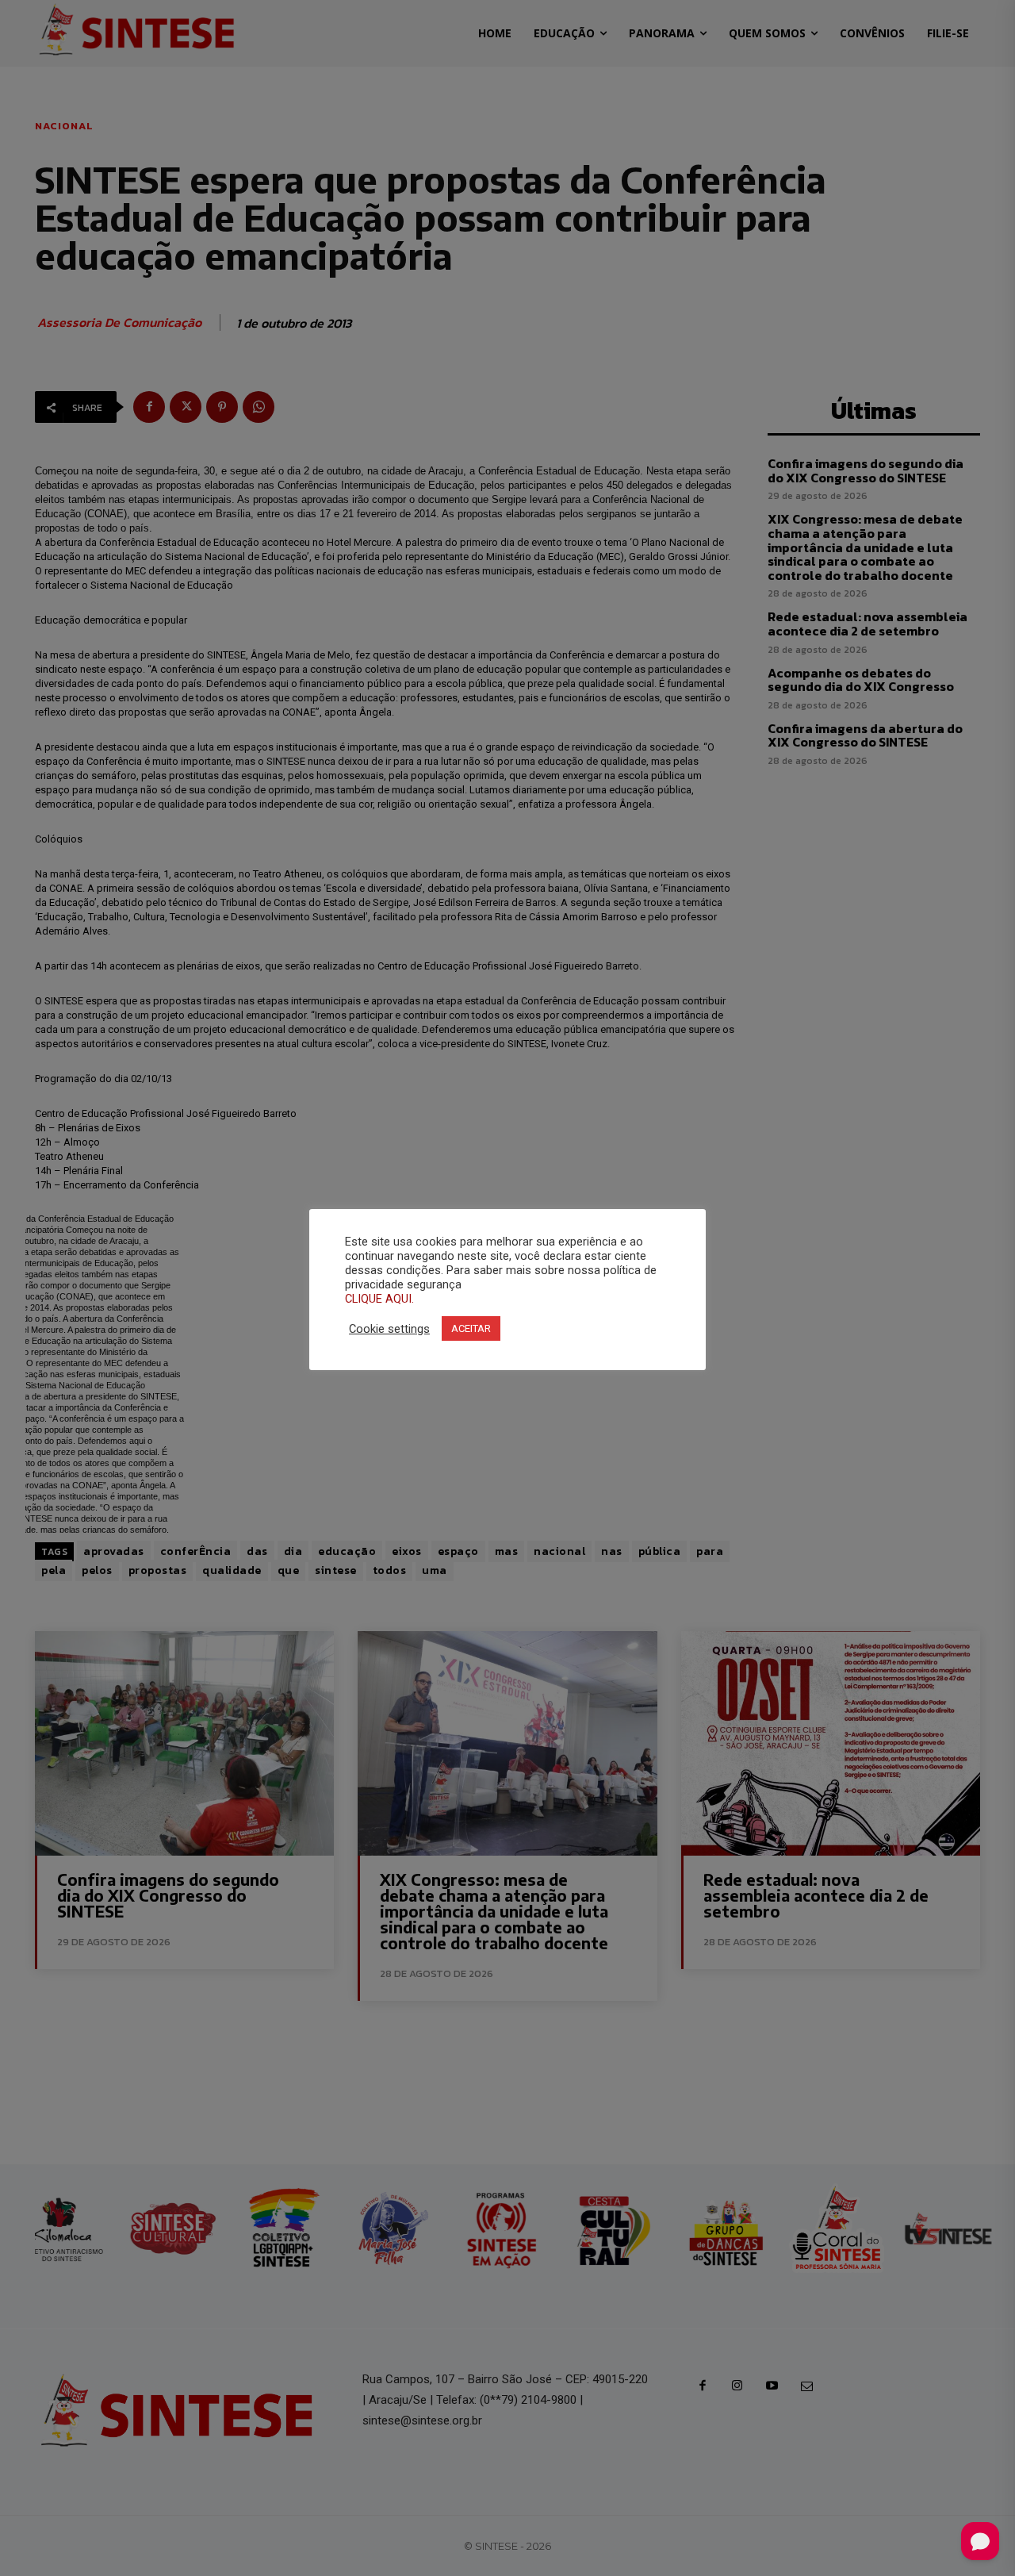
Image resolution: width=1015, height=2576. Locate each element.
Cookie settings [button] (389, 1329)
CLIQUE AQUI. (379, 1299)
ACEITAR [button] (471, 1328)
